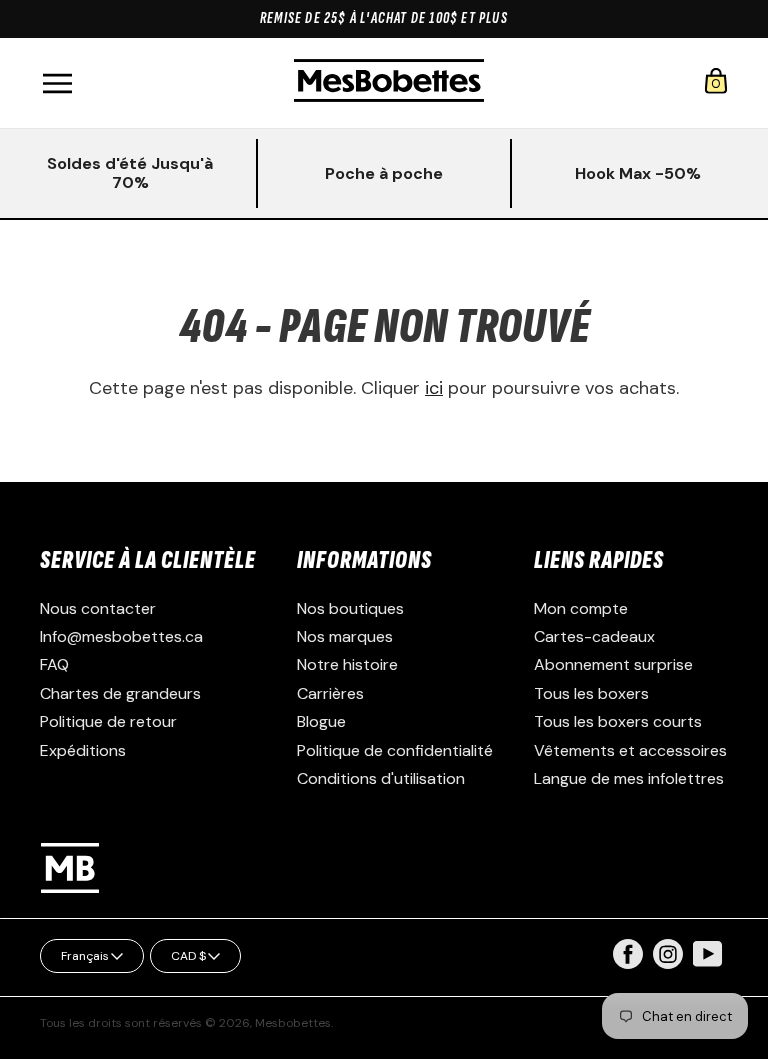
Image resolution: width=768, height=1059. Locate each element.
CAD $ (188, 956)
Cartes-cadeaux (594, 636)
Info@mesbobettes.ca (121, 636)
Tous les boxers (591, 693)
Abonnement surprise (613, 664)
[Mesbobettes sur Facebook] (628, 963)
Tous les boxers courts (618, 721)
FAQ (54, 664)
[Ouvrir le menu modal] (57, 83)
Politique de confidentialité (395, 750)
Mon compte (581, 608)
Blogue (321, 721)
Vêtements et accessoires (630, 750)
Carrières (330, 693)
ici (434, 388)
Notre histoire (347, 664)
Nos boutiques (350, 608)
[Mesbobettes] (389, 82)
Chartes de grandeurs (120, 693)
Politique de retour (108, 721)
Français (85, 956)
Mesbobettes (293, 1023)
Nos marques (345, 636)
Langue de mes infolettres (629, 778)
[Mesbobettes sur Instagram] (668, 963)
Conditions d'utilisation (381, 778)
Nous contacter (98, 608)
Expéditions (83, 750)
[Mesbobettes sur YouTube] (708, 952)
